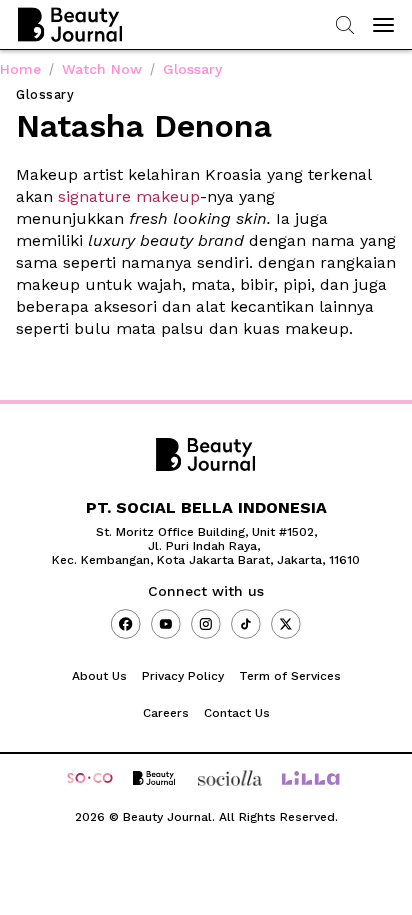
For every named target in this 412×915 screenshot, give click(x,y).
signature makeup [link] (129, 196)
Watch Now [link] (102, 69)
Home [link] (20, 69)
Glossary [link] (192, 69)
